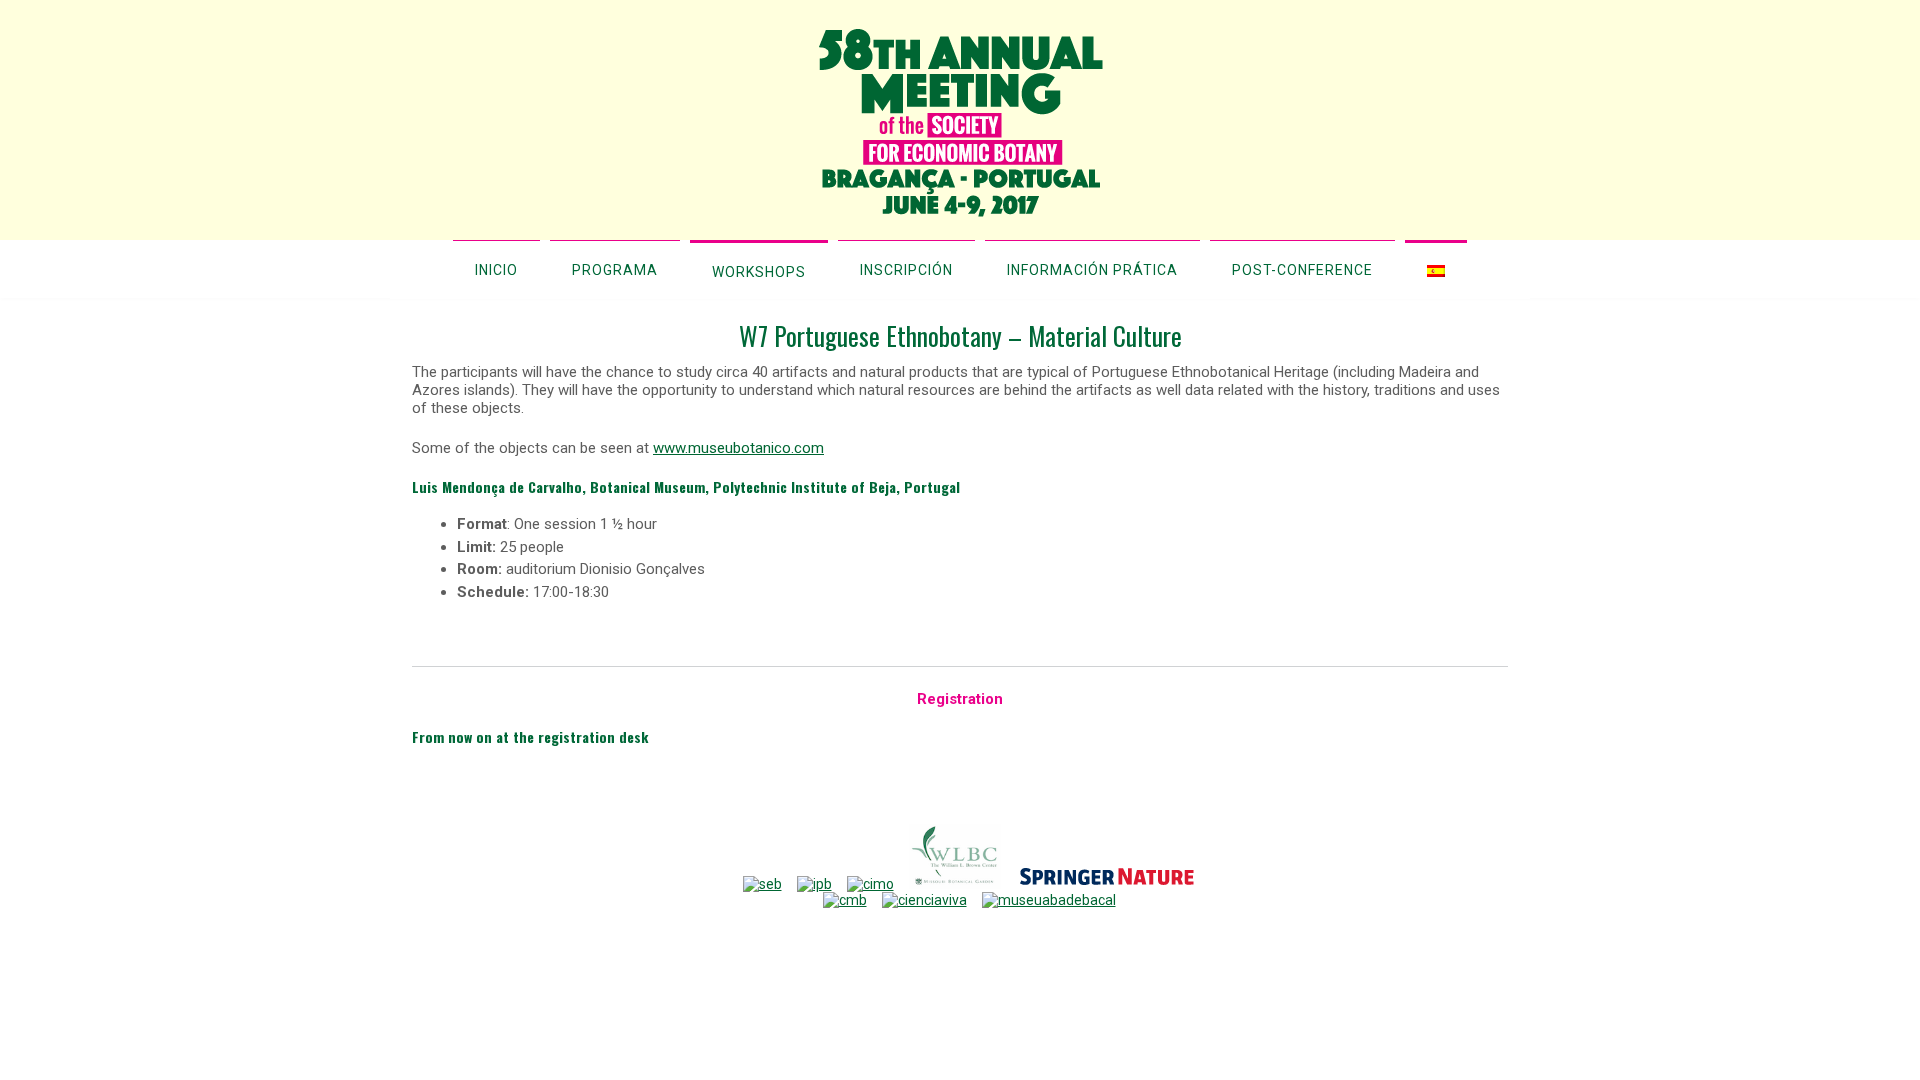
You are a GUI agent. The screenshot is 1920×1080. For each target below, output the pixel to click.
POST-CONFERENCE (1302, 270)
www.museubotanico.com (738, 448)
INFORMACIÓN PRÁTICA (1092, 270)
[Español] (1436, 269)
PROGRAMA (615, 270)
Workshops (759, 272)
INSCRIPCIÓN (906, 270)
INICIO (496, 270)
